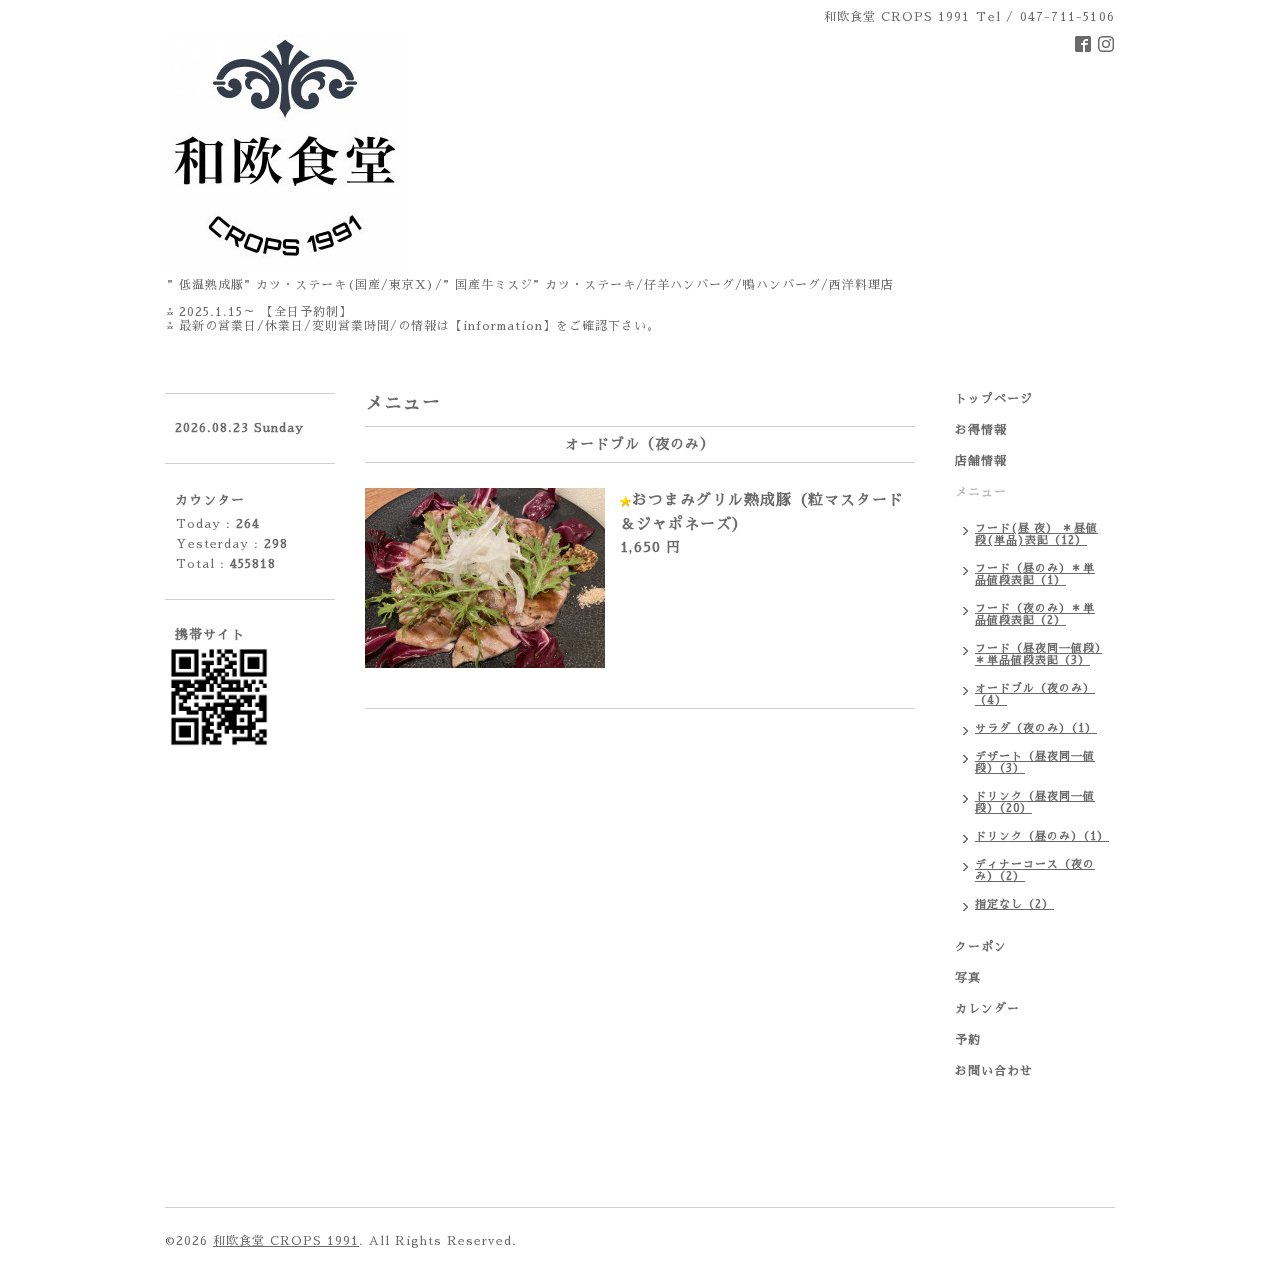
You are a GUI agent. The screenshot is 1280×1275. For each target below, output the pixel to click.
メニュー (981, 492)
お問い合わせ (994, 1071)
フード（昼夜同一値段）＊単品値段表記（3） (1038, 654)
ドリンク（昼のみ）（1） (1042, 836)
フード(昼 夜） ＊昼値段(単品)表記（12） (1036, 534)
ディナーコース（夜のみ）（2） (1035, 870)
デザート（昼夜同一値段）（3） (1035, 762)
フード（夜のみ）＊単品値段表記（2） (1035, 614)
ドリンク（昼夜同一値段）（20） (1035, 802)
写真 (968, 978)
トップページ (994, 399)
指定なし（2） (1014, 904)
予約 (968, 1040)
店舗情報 (981, 461)
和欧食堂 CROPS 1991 (286, 1241)
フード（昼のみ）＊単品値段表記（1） (1035, 574)
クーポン (981, 947)
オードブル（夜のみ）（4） (1035, 694)
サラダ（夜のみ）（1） (1036, 728)
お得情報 (981, 430)
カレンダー (987, 1009)
